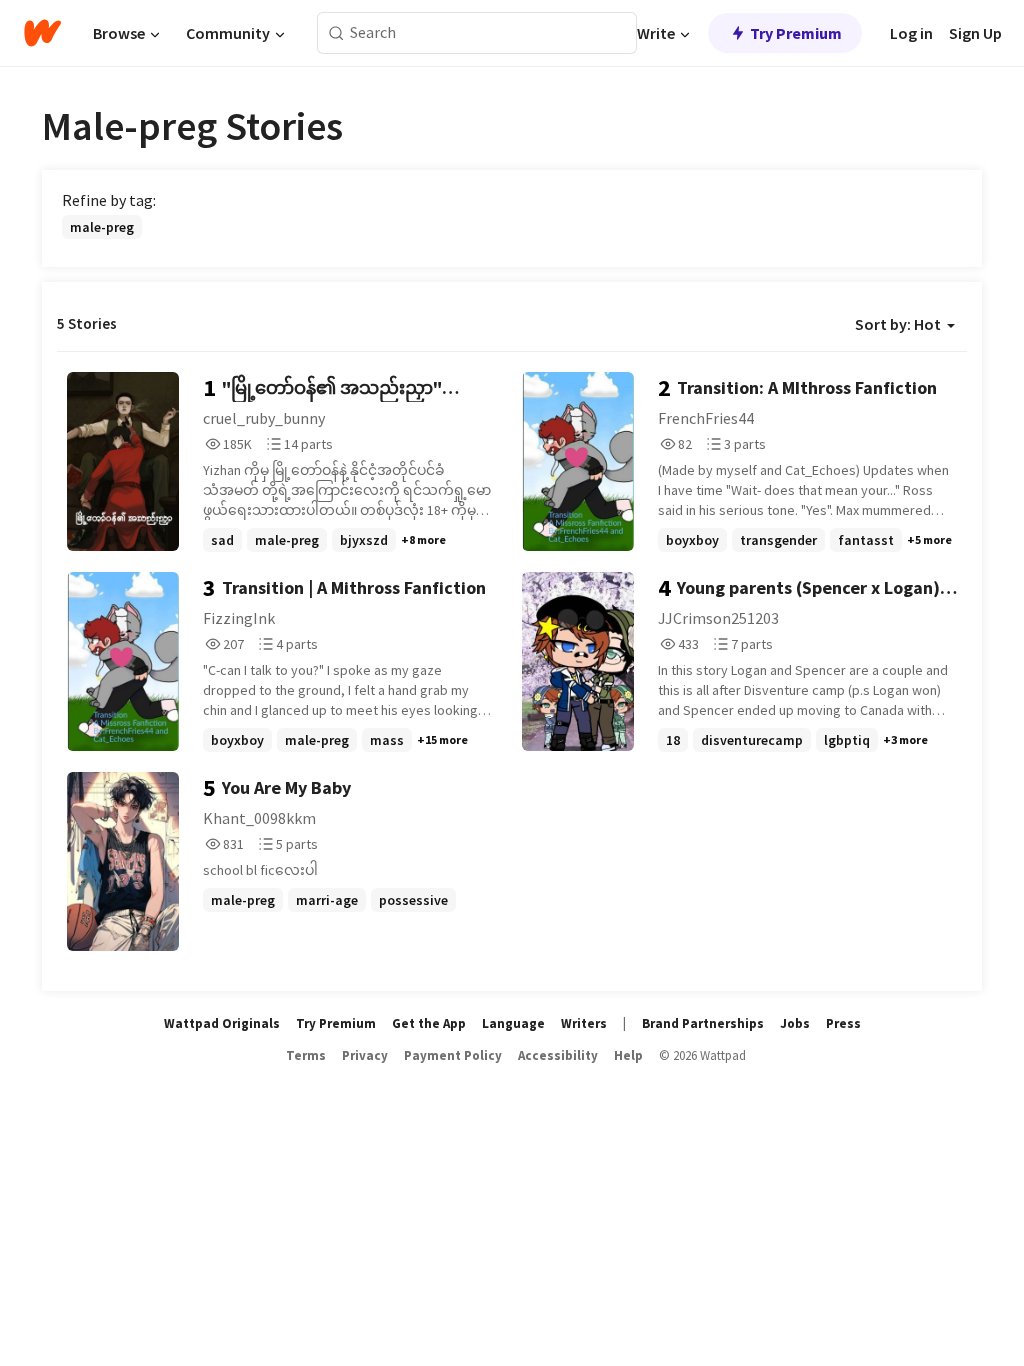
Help (628, 1055)
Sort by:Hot (898, 324)
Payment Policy (453, 1055)
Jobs (795, 1023)
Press (843, 1023)
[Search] (336, 33)
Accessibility (558, 1055)
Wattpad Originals (222, 1023)
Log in (911, 33)
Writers (584, 1023)
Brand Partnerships (703, 1023)
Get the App (429, 1023)
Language (513, 1023)
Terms (306, 1055)
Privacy (365, 1055)
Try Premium (796, 33)
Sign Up (975, 33)
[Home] (42, 33)
